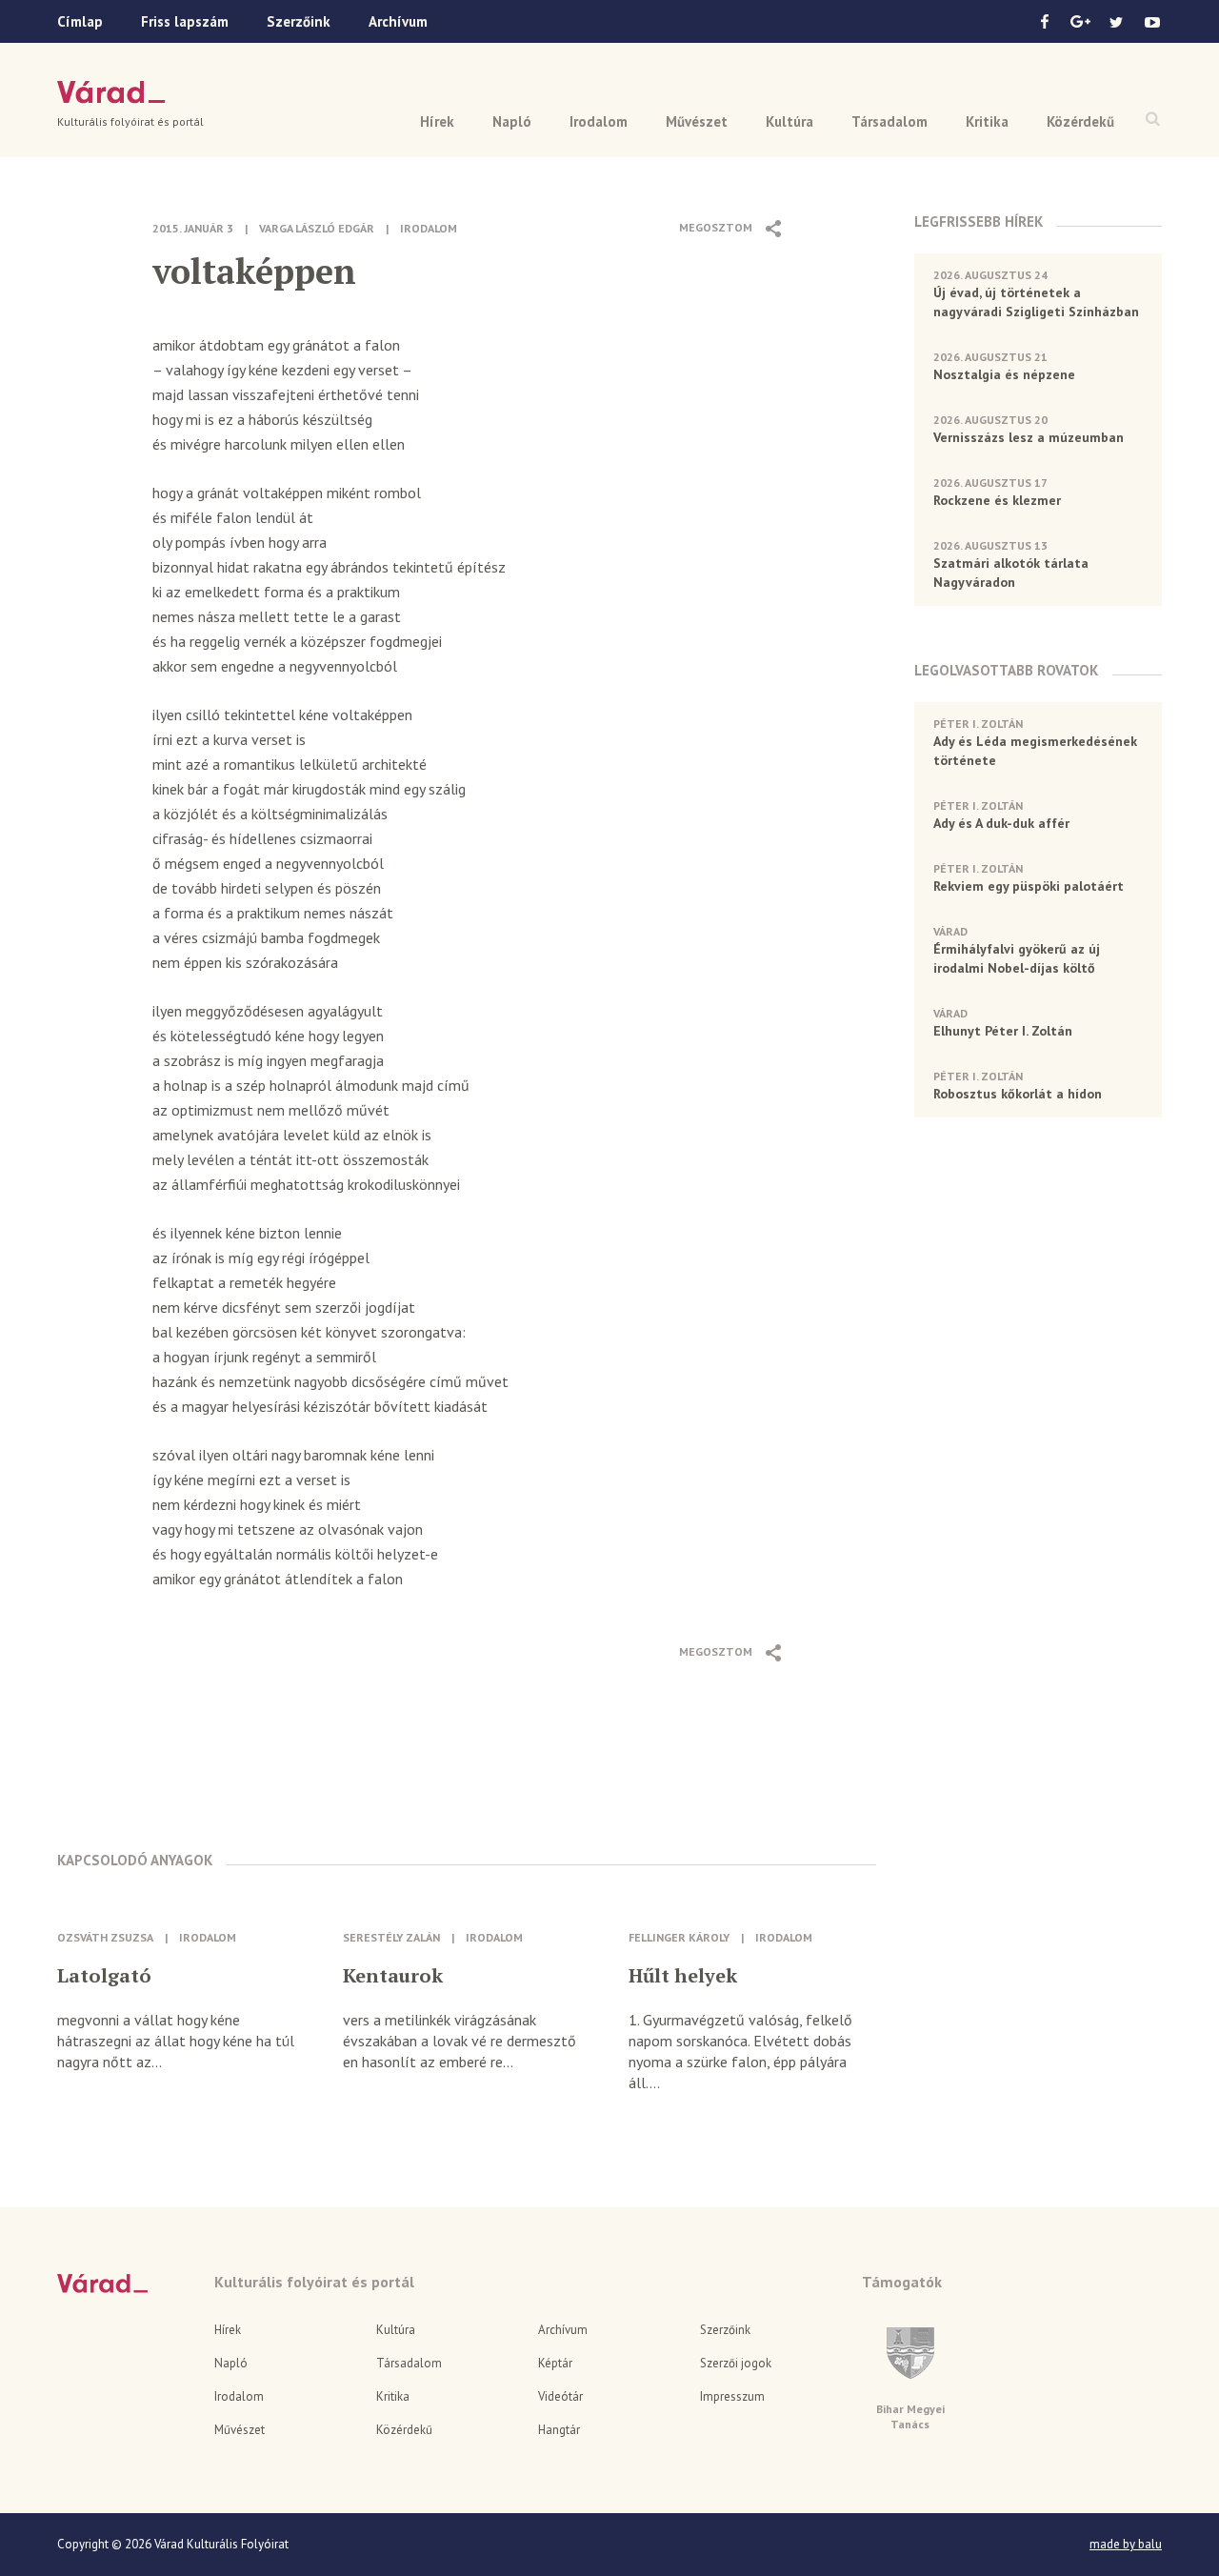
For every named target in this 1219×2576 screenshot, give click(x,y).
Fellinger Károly (679, 1937)
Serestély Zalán (391, 1937)
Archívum (398, 21)
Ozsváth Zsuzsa (105, 1937)
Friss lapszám (185, 21)
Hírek (437, 121)
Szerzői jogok (736, 2363)
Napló (512, 121)
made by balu (1126, 2545)
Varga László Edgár (317, 228)
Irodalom (599, 121)
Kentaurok (393, 1976)
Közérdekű (1080, 121)
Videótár (560, 2396)
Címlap (80, 21)
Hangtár (559, 2430)
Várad (111, 92)
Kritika (987, 121)
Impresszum (732, 2396)
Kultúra (789, 121)
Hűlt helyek (683, 1976)
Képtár (555, 2363)
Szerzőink (299, 21)
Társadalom (889, 121)
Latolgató (104, 1976)
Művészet (697, 121)
